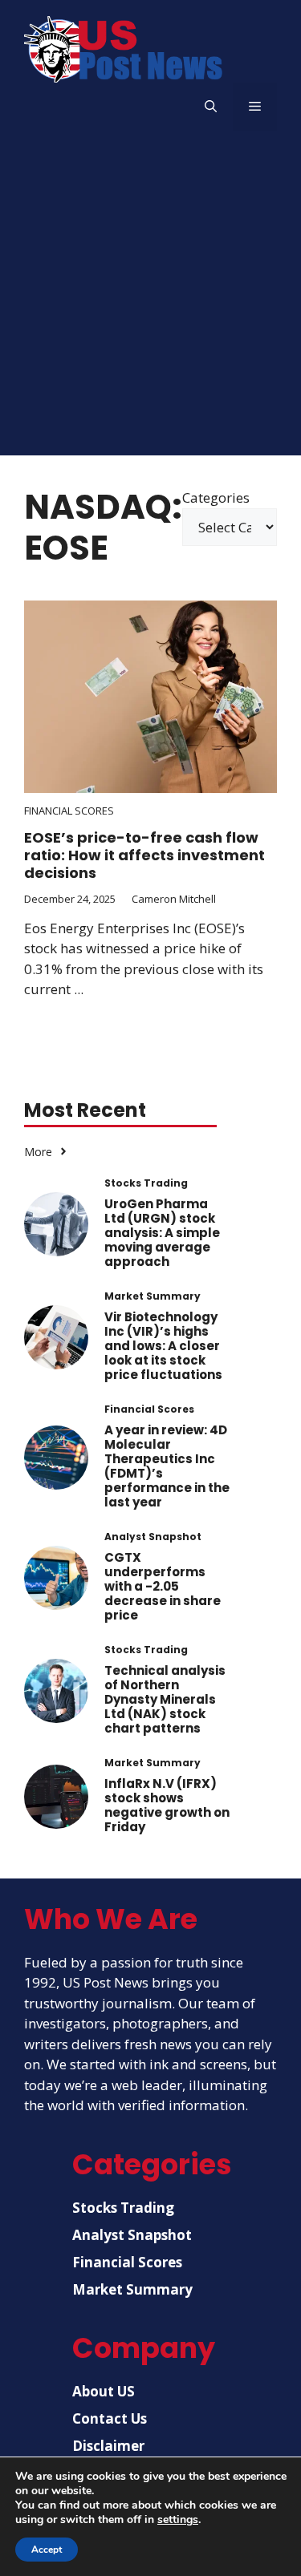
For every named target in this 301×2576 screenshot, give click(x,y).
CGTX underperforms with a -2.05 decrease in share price (163, 1586)
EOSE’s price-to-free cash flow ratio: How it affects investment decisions (144, 855)
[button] (211, 107)
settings (178, 2520)
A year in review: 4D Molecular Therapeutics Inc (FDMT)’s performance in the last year (167, 1466)
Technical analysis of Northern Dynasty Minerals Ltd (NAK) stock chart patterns (165, 1699)
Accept (47, 2550)
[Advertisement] (150, 305)
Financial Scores (69, 811)
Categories (216, 497)
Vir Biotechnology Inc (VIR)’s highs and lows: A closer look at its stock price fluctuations (163, 1346)
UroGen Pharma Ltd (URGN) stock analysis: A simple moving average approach (162, 1233)
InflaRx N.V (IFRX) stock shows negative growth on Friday (167, 1805)
